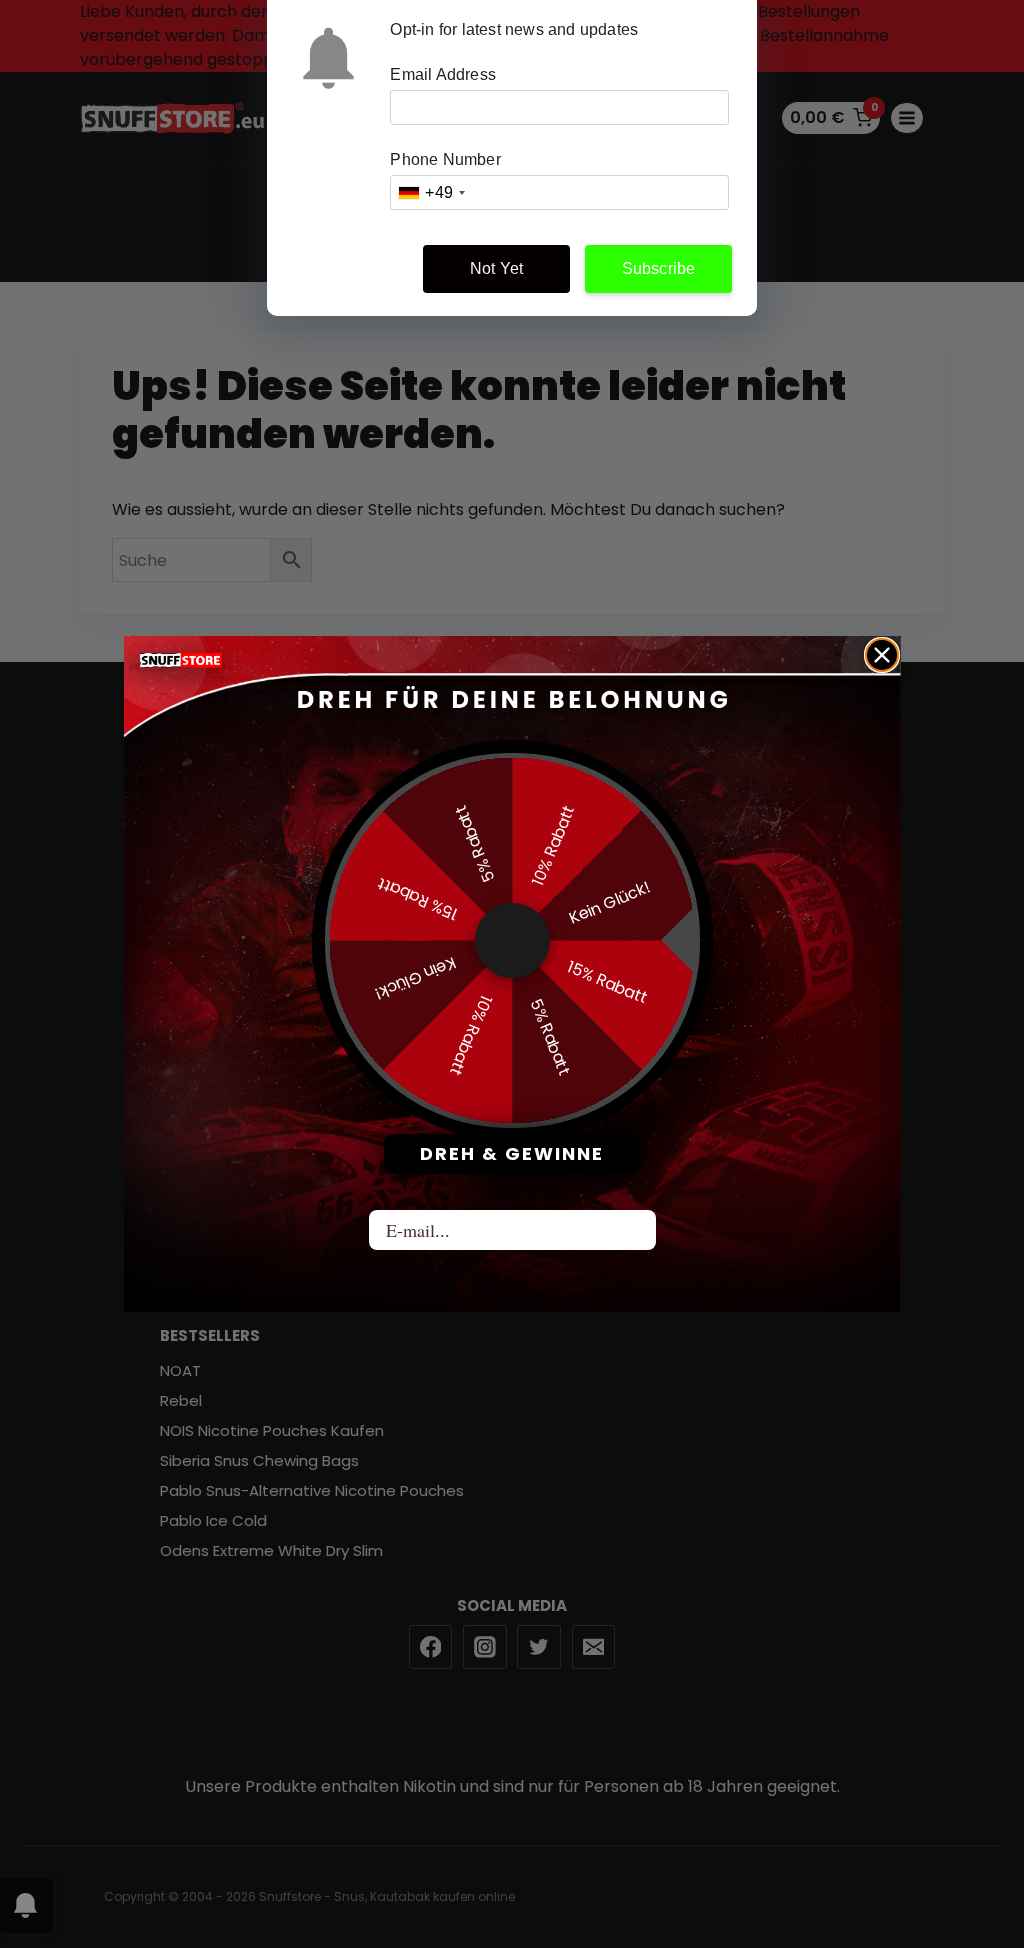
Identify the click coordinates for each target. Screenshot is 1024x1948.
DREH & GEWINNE (512, 1153)
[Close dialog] (882, 655)
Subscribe (659, 268)
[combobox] (431, 192)
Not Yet (496, 268)
